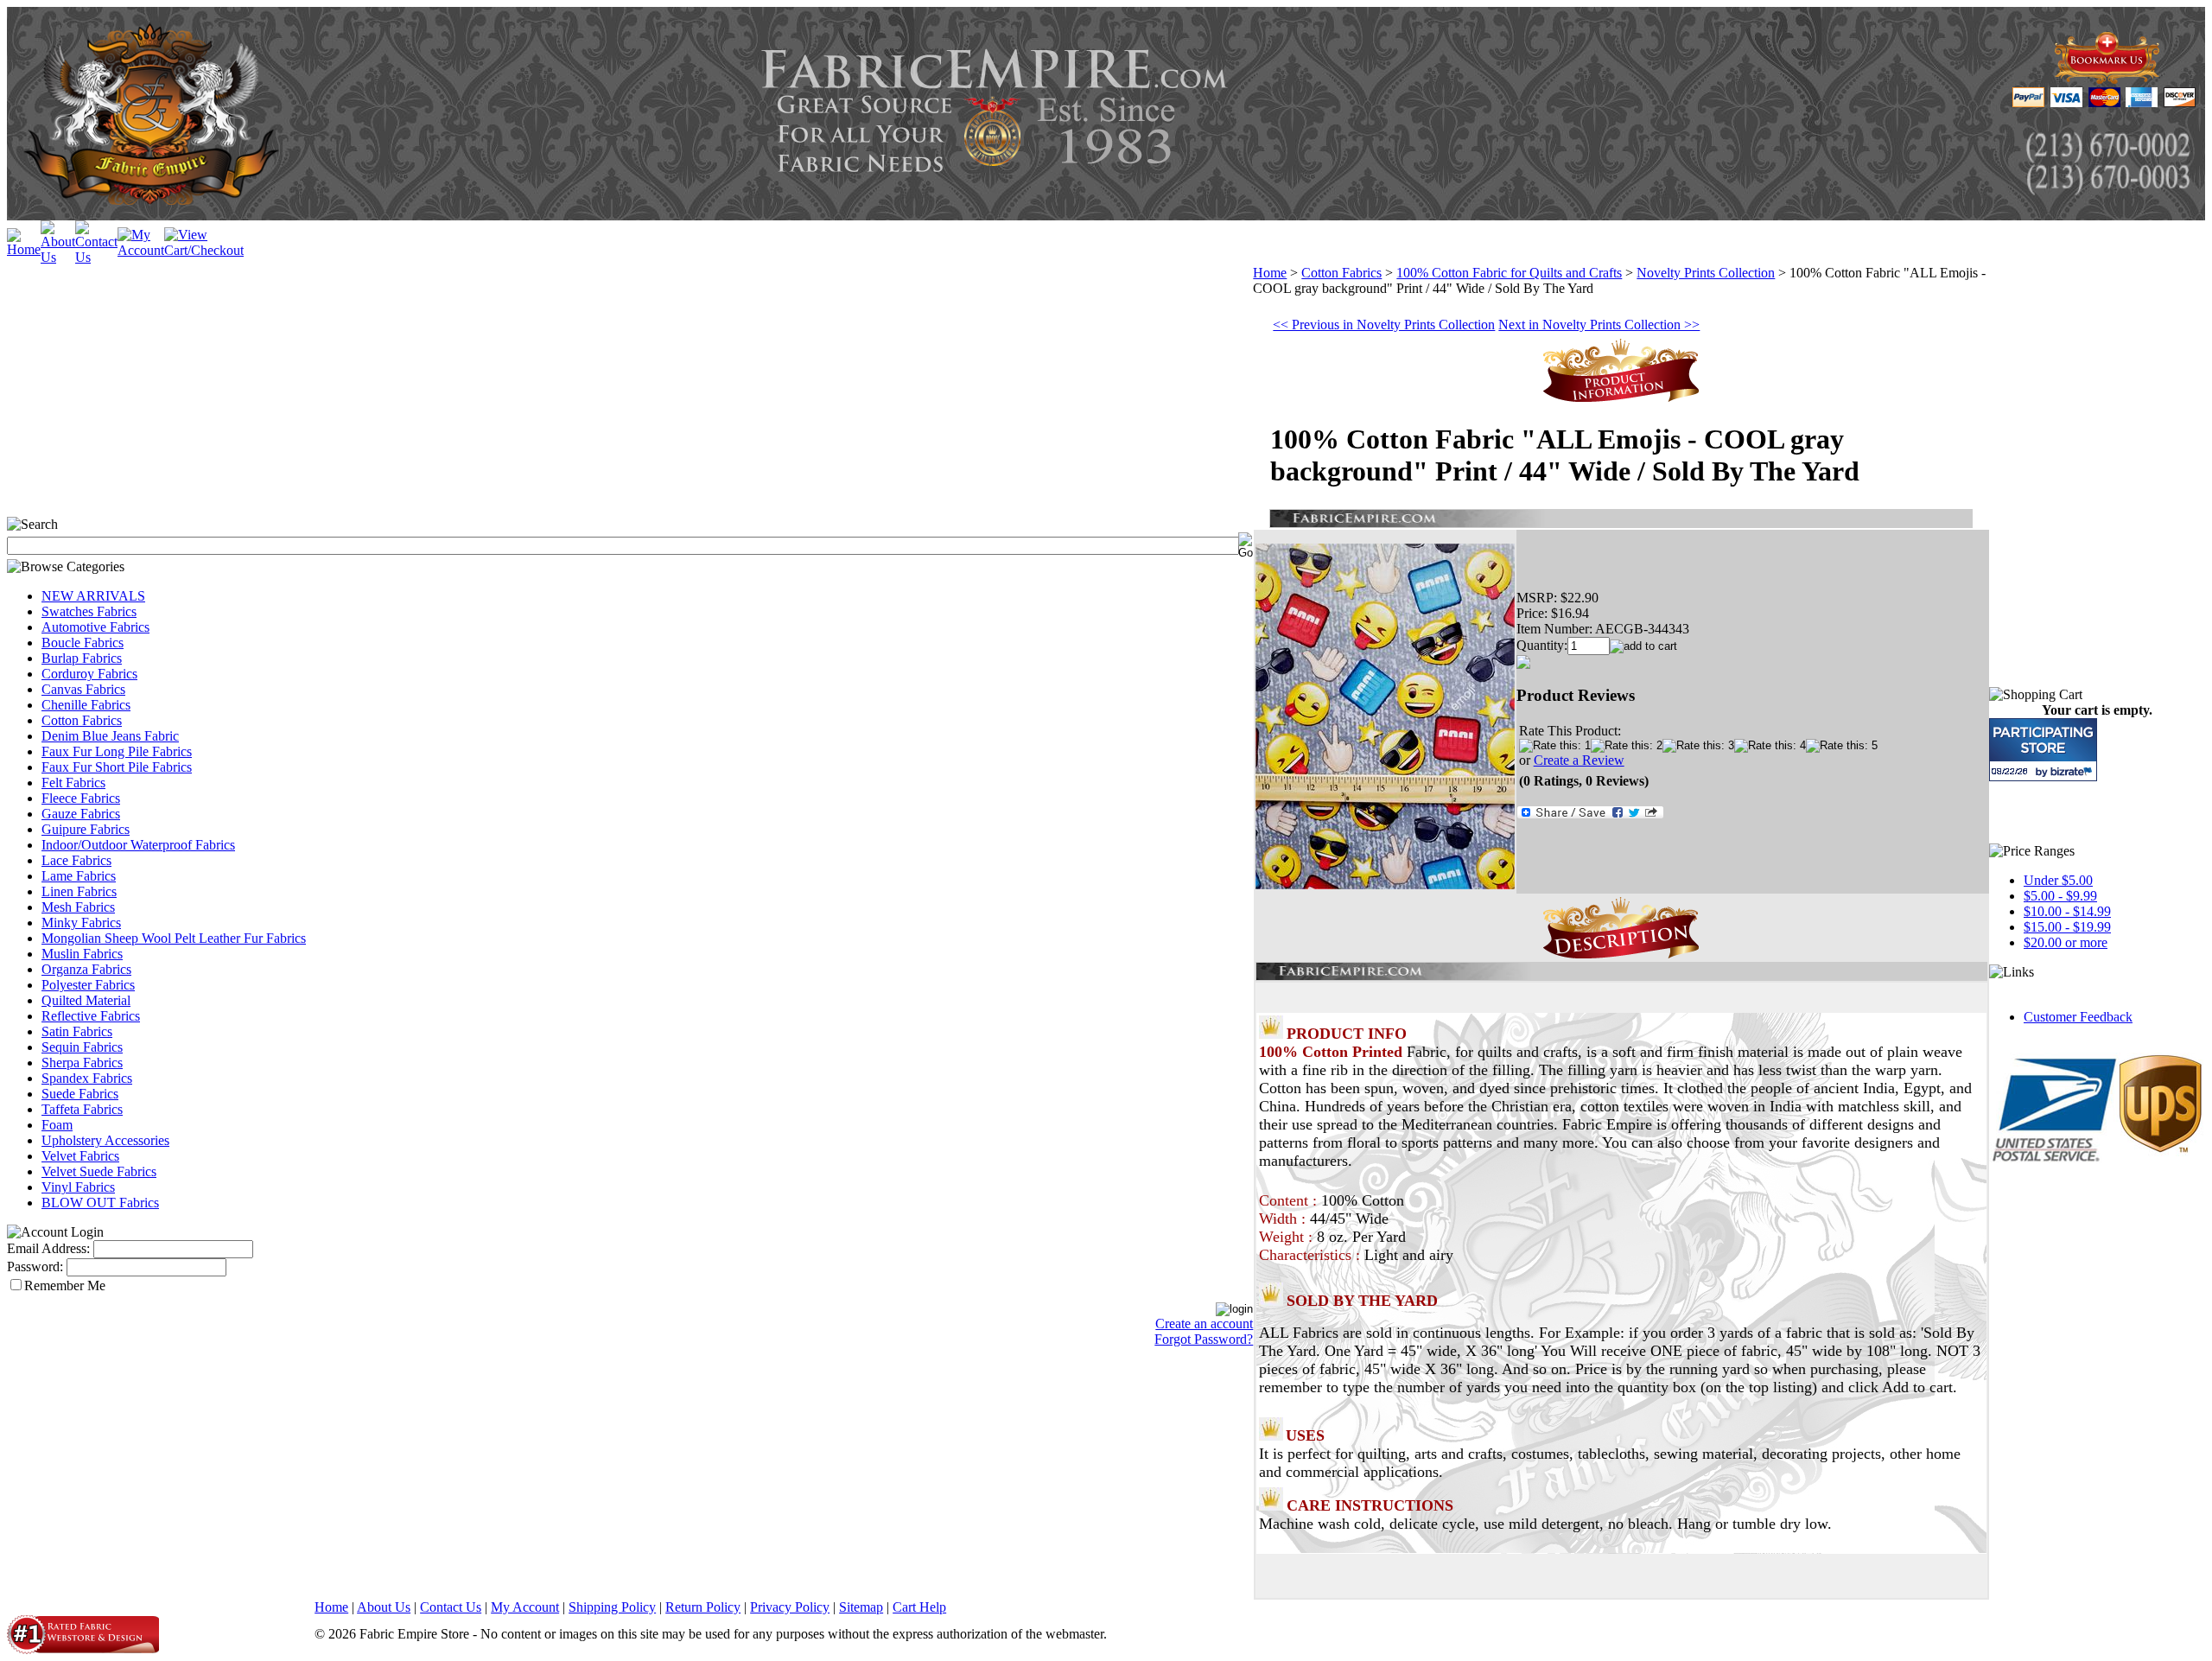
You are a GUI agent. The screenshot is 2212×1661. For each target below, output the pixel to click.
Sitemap (861, 1607)
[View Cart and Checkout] (204, 250)
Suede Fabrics (80, 1094)
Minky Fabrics (81, 923)
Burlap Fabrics (82, 658)
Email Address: (48, 1248)
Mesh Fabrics (78, 907)
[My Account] (141, 250)
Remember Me (65, 1286)
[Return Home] (24, 249)
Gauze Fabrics (81, 814)
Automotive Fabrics (95, 627)
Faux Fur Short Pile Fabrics (117, 767)
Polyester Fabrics (88, 985)
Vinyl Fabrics (78, 1187)
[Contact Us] (96, 257)
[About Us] (58, 257)
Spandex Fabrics (87, 1078)
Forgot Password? (1204, 1339)
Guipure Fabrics (86, 829)
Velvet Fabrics (80, 1156)
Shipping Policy (612, 1607)
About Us (384, 1607)
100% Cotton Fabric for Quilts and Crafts (1509, 273)
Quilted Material (86, 1000)
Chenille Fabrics (86, 705)
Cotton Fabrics (82, 720)
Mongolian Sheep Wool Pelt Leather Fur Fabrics (174, 938)
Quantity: (1542, 645)
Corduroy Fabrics (89, 674)
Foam (57, 1125)
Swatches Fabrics (89, 611)
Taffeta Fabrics (82, 1109)
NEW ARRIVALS (93, 596)
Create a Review (1579, 760)
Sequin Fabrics (82, 1047)
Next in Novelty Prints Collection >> (1599, 325)
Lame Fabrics (79, 876)
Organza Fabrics (86, 969)
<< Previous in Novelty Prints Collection (1384, 325)
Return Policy (703, 1607)
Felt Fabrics (73, 783)
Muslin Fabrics (82, 954)
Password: (35, 1266)
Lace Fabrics (76, 860)
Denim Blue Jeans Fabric (110, 736)
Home (1270, 273)
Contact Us (451, 1607)
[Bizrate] (2073, 771)
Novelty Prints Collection (1706, 273)
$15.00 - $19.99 (2067, 927)
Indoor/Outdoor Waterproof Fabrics (138, 845)
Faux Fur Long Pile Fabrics (117, 751)
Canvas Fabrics (83, 689)
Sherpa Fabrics (82, 1063)
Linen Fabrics (79, 891)
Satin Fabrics (77, 1031)
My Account (525, 1607)
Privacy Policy (790, 1607)
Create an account (1204, 1324)
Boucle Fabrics (83, 643)
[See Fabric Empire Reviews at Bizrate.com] (2043, 750)
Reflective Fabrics (91, 1016)
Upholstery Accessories (105, 1140)
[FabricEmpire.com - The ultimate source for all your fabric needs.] (2107, 79)
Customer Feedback (2078, 1017)
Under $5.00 (2058, 880)
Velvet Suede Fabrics (99, 1171)
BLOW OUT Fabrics (100, 1203)
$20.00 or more (2066, 942)
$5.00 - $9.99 (2060, 896)
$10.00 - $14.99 (2067, 911)
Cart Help (919, 1607)
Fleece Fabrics (81, 798)
